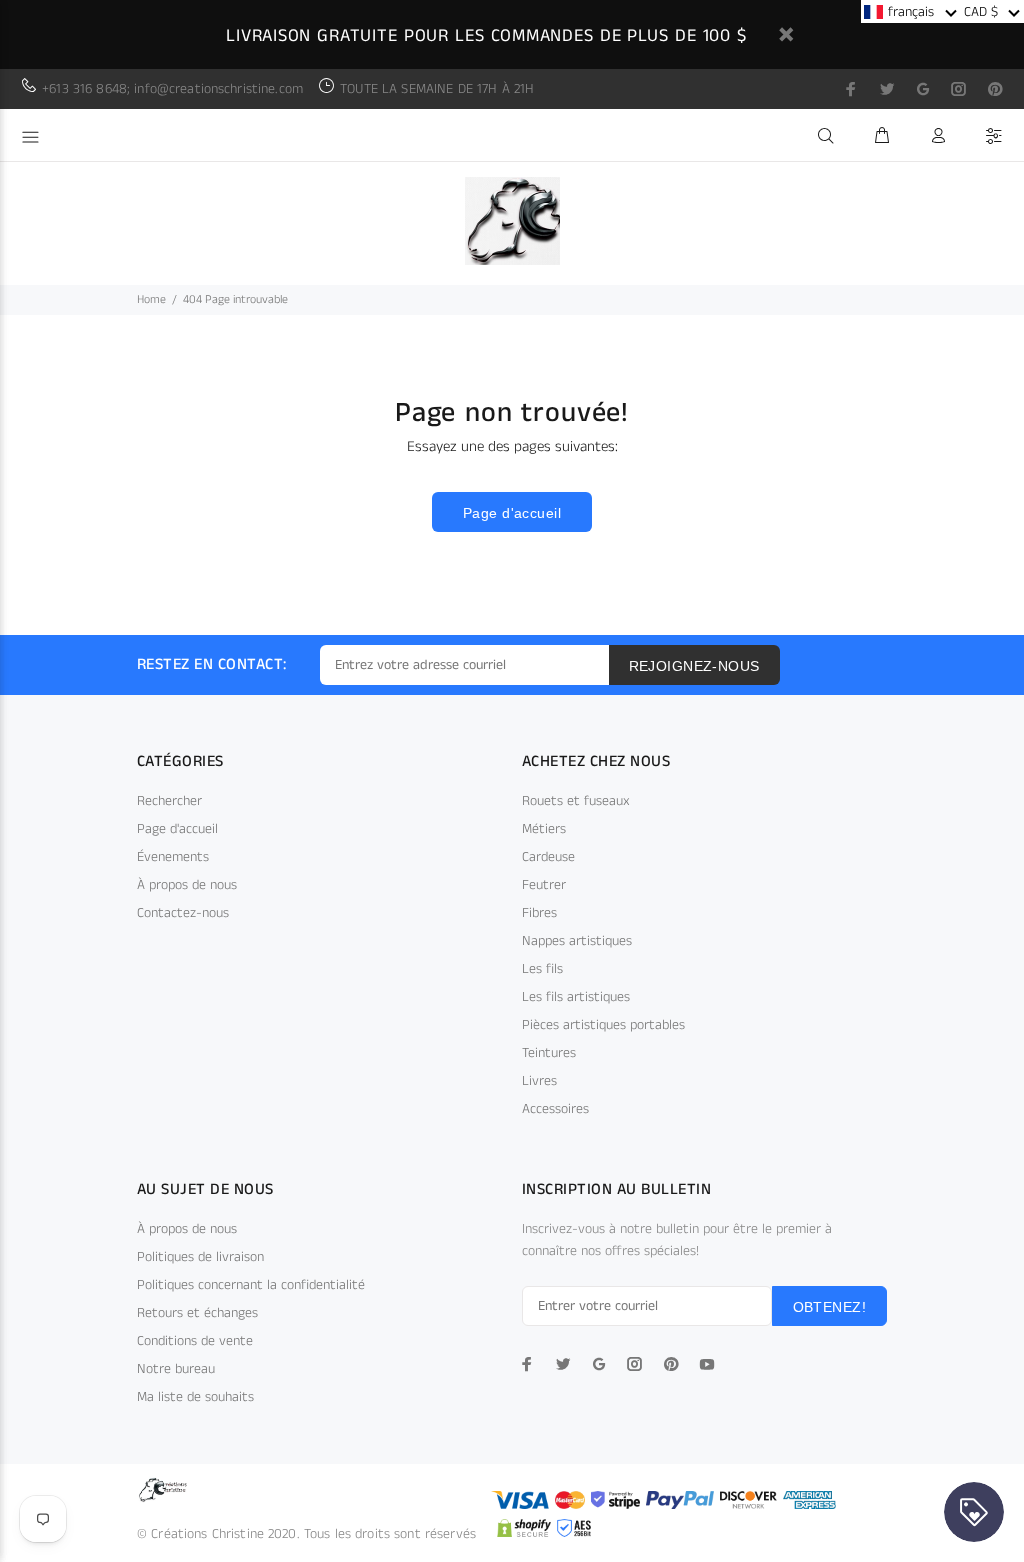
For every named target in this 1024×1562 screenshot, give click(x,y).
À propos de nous (187, 885)
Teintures (549, 1053)
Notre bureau (176, 1369)
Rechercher (169, 801)
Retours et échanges (197, 1313)
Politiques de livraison (200, 1257)
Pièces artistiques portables (603, 1025)
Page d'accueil (512, 513)
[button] (910, 11)
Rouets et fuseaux (576, 801)
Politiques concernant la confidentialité (251, 1285)
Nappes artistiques (577, 941)
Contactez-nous (183, 913)
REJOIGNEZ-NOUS (694, 666)
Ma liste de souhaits (195, 1397)
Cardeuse (548, 857)
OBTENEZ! (829, 1307)
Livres (539, 1081)
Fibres (539, 913)
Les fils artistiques (576, 997)
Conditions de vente (195, 1341)
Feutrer (544, 885)
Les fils (542, 969)
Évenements (173, 857)
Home (151, 299)
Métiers (544, 829)
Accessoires (555, 1109)
